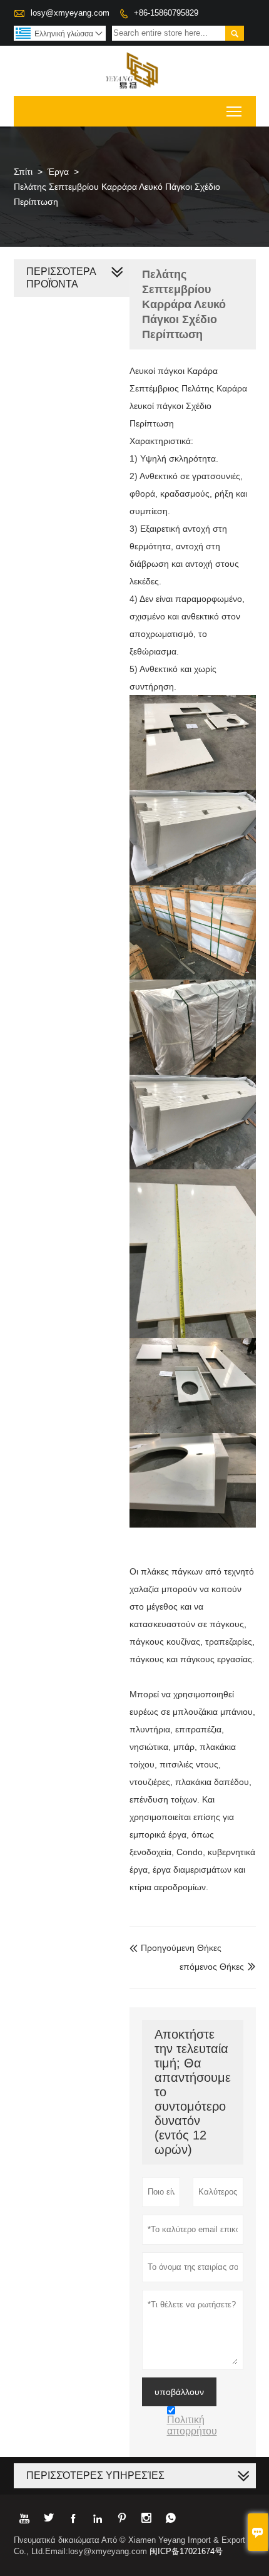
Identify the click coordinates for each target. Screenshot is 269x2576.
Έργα (58, 172)
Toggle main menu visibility (234, 111)
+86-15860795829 (166, 13)
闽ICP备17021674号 (186, 2551)
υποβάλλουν (179, 2392)
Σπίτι (23, 172)
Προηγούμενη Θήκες (175, 1948)
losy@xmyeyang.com (70, 13)
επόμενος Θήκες (212, 1967)
